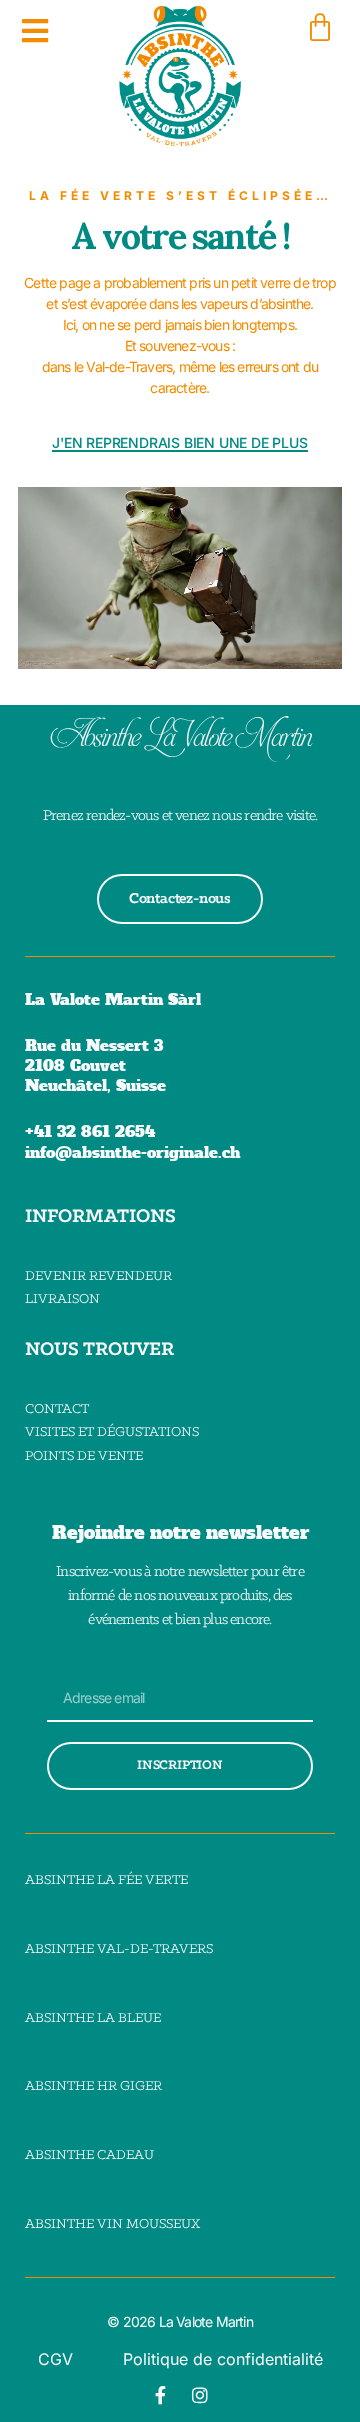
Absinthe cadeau (89, 2155)
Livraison (62, 1299)
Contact (57, 1409)
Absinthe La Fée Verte (106, 1880)
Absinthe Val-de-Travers (119, 1949)
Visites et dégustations (112, 1432)
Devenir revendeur (98, 1276)
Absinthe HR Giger (93, 2086)
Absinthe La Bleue (93, 2018)
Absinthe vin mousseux (112, 2224)
